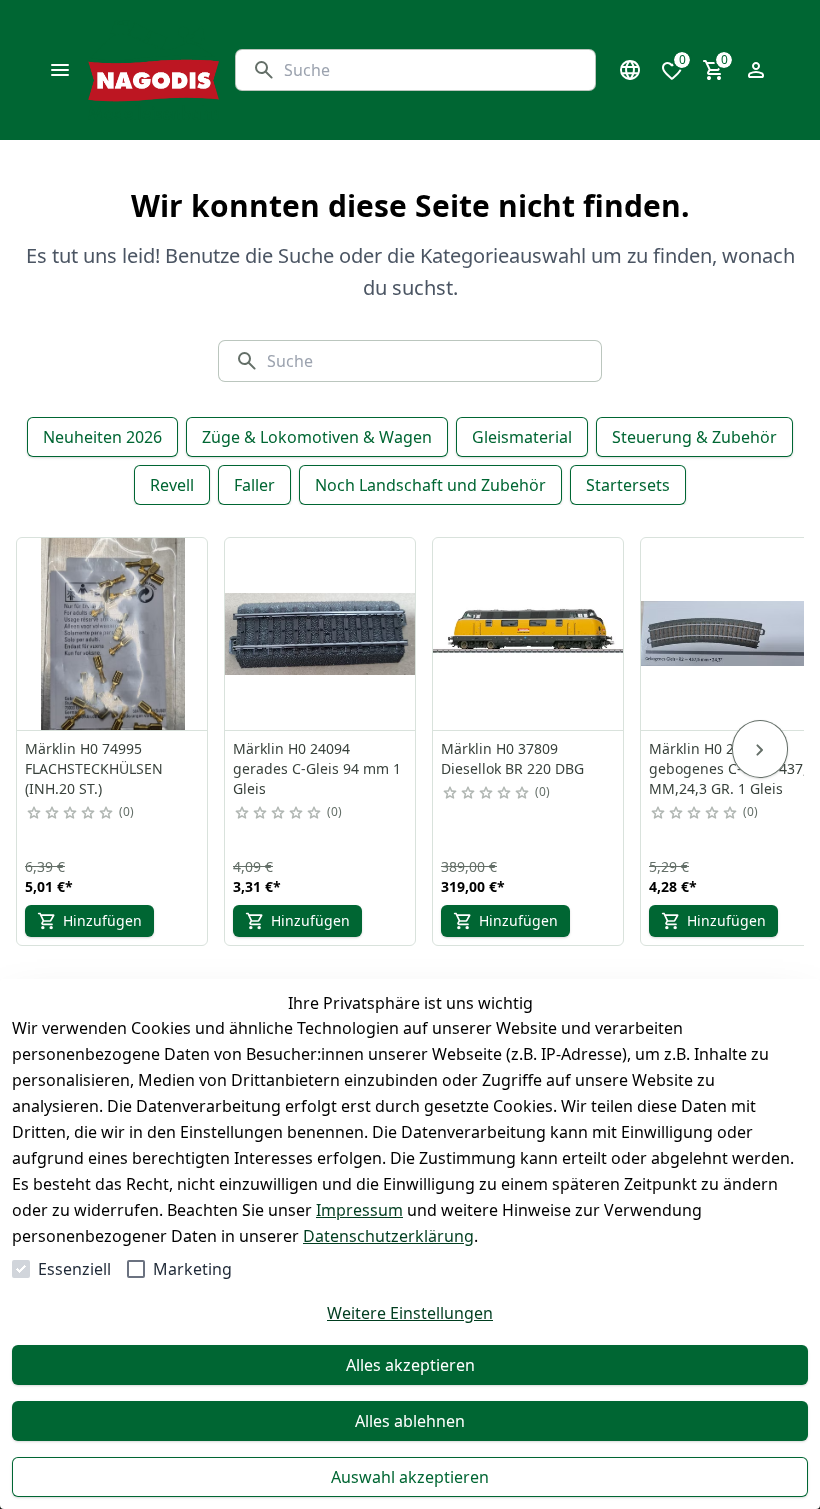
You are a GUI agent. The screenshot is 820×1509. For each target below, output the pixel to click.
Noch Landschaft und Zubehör (430, 485)
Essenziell (74, 1269)
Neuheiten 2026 (102, 437)
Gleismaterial (522, 437)
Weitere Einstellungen (410, 1313)
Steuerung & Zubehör (694, 437)
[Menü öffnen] (60, 70)
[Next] (760, 749)
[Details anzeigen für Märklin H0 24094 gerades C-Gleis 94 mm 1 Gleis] (321, 634)
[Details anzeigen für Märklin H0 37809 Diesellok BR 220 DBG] (529, 634)
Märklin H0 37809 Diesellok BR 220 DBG (512, 758)
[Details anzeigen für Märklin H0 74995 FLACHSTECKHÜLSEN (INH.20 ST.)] (113, 634)
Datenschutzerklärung (388, 1236)
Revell (172, 485)
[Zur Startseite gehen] (153, 70)
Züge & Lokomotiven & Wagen (317, 437)
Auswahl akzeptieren (410, 1477)
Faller (254, 485)
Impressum (359, 1210)
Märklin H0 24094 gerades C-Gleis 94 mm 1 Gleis (317, 768)
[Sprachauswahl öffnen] (630, 70)
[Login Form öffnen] (756, 70)
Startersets (628, 485)
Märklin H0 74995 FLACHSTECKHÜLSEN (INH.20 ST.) (94, 768)
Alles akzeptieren (410, 1365)
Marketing (192, 1269)
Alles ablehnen (410, 1421)
